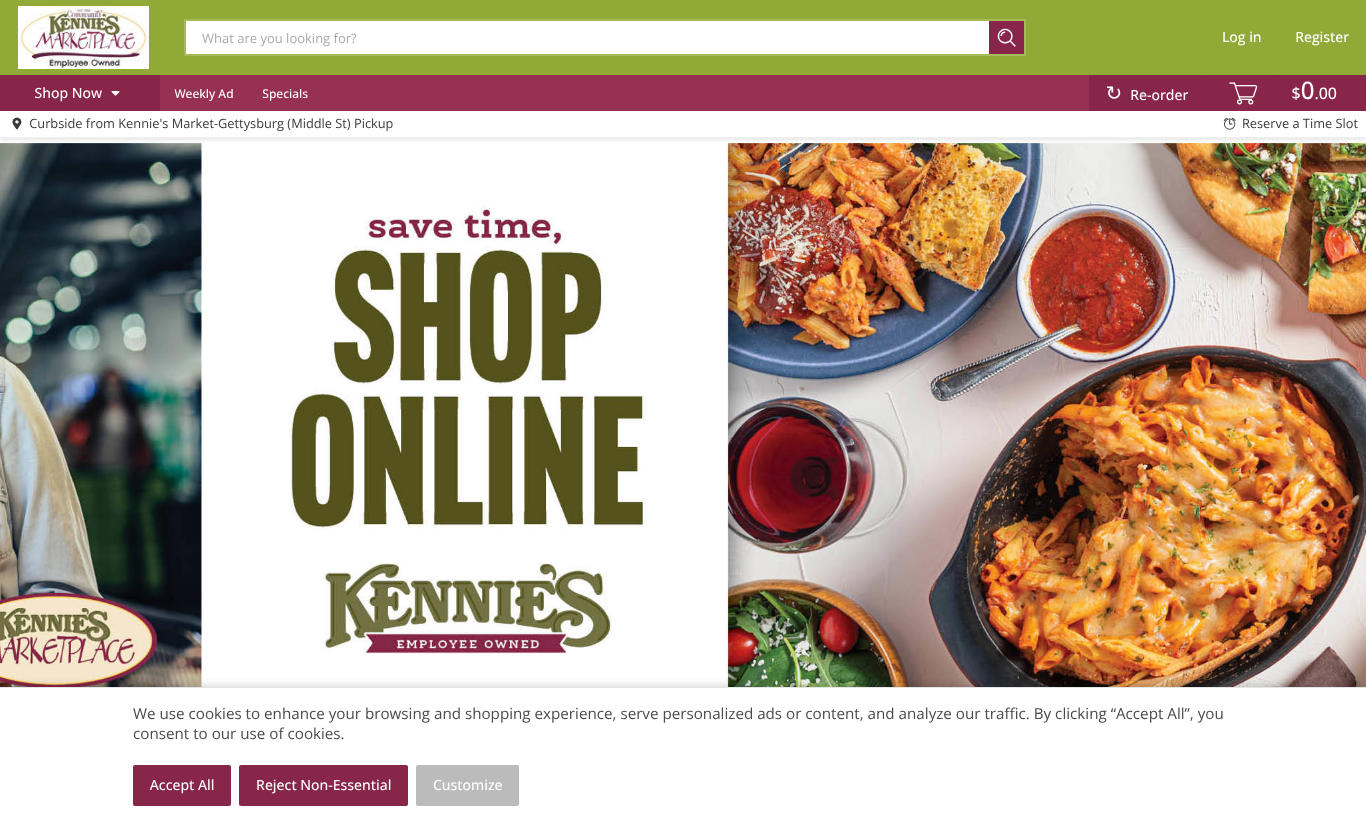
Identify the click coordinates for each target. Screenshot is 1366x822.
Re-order (1159, 95)
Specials (285, 93)
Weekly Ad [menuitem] (203, 93)
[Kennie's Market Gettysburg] (83, 37)
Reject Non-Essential (323, 785)
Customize (468, 785)
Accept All (182, 785)
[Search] (1007, 37)
